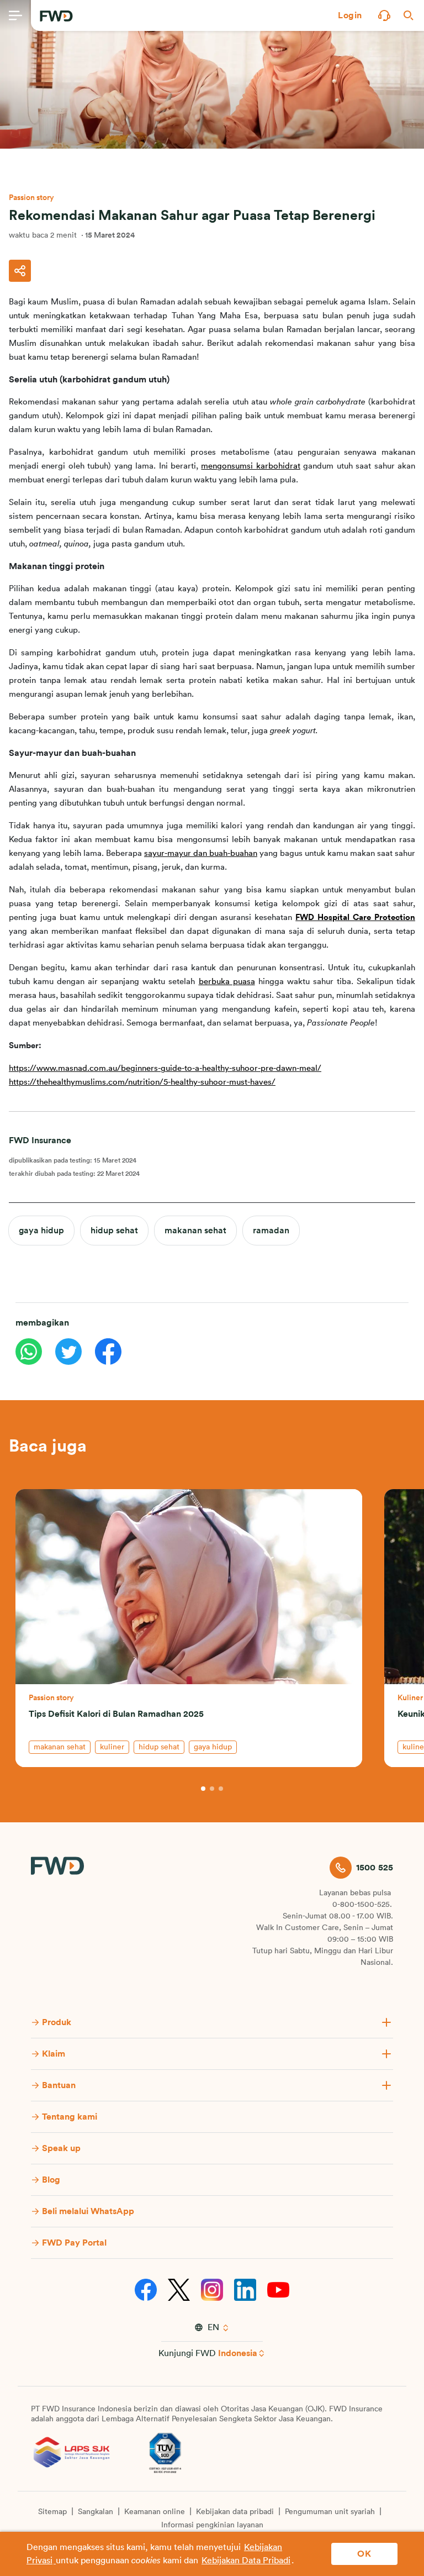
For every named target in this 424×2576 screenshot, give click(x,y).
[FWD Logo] (56, 16)
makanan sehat (195, 1231)
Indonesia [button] (238, 2353)
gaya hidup (41, 1231)
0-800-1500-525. (362, 1905)
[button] (350, 15)
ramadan (271, 1231)
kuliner (112, 1747)
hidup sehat (114, 1231)
